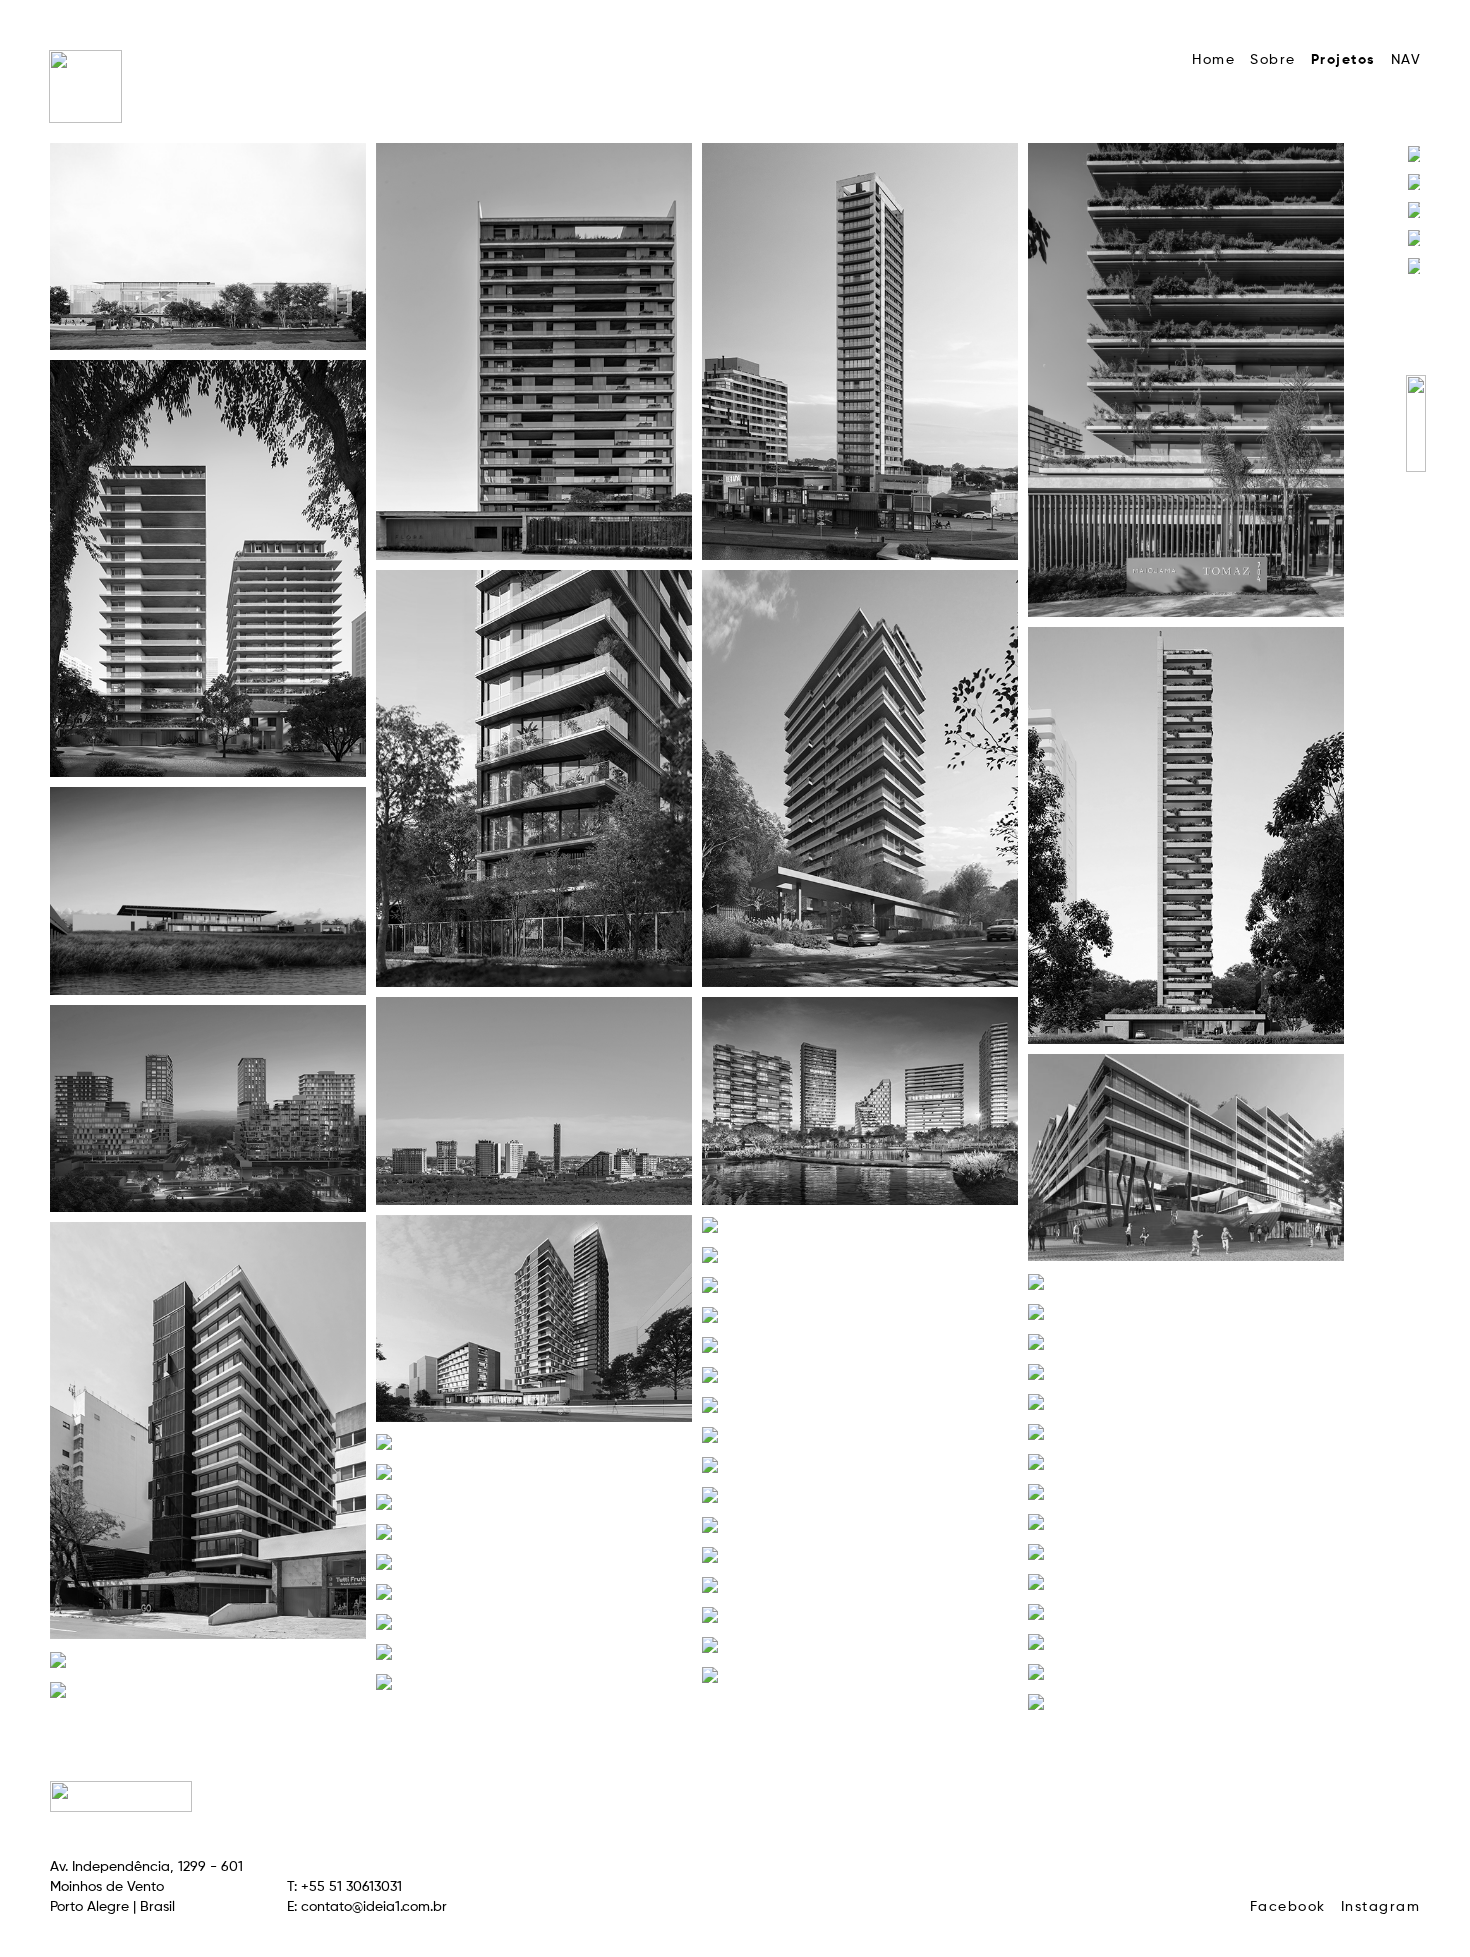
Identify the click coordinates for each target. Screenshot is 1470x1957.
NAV (1406, 60)
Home (1213, 60)
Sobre (1273, 60)
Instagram (1381, 1907)
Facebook (1288, 1907)
